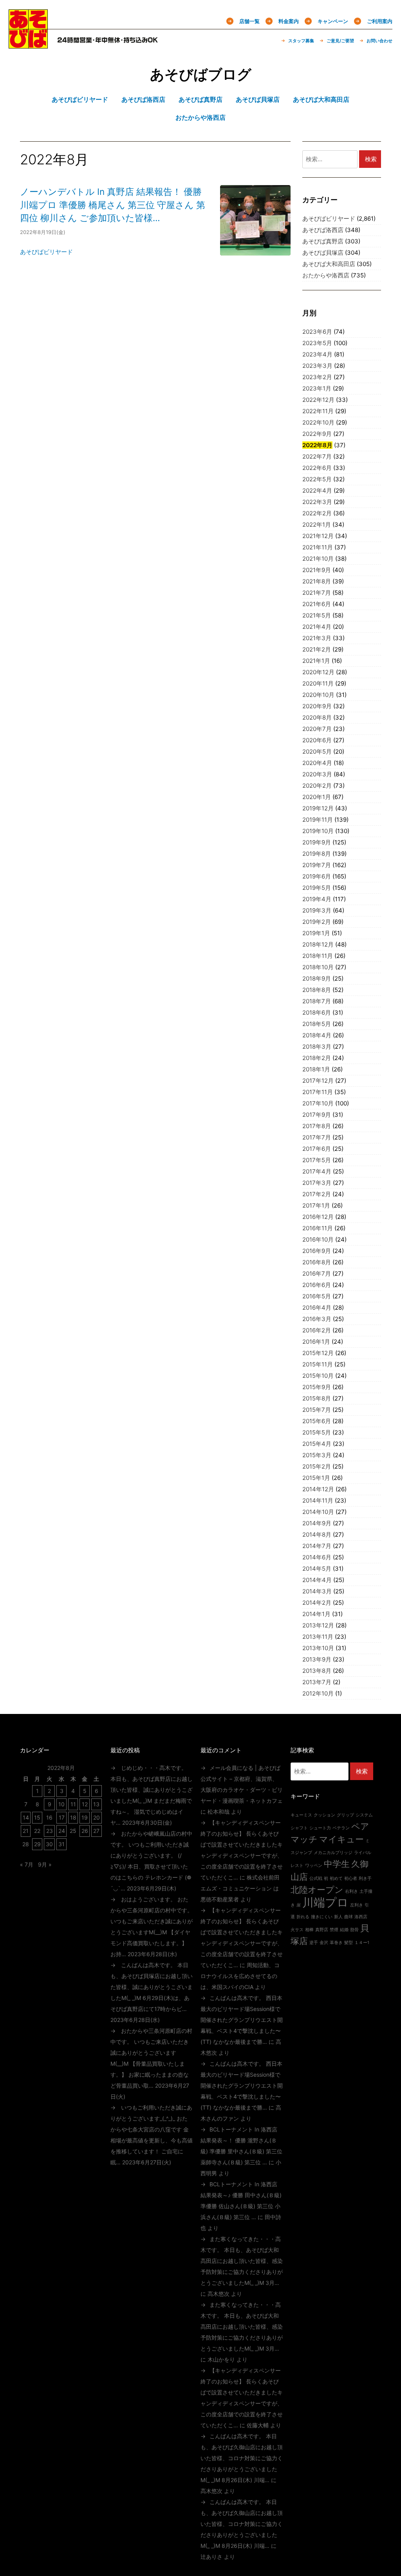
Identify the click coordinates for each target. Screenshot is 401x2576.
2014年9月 (317, 1523)
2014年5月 (317, 1569)
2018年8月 (317, 990)
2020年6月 (317, 740)
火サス (297, 1930)
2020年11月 (318, 683)
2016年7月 (317, 1274)
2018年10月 (318, 967)
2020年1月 (317, 797)
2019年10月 (318, 831)
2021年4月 (317, 627)
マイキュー (341, 1839)
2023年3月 (317, 366)
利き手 (365, 1878)
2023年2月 (317, 377)
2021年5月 (317, 615)
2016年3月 (317, 1319)
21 (26, 1831)
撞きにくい (322, 1917)
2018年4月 (317, 1035)
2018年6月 (317, 1013)
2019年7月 (317, 865)
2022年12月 (318, 400)
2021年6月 (317, 604)
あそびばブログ (201, 74)
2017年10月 (318, 1103)
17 (62, 1817)
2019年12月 (318, 808)
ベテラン (341, 1828)
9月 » (45, 1864)
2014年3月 (317, 1591)
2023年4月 (317, 354)
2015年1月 (316, 1478)
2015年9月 (317, 1387)
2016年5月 (317, 1296)
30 (49, 1844)
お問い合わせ (379, 41)
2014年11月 (318, 1500)
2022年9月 (317, 434)
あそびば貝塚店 (323, 253)
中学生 (337, 1864)
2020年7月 (317, 729)
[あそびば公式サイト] (28, 43)
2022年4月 (317, 491)
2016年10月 (318, 1239)
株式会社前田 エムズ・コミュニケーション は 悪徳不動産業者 (240, 1888)
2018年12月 (318, 944)
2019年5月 (317, 888)
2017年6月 (317, 1149)
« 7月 (27, 1864)
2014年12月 (318, 1489)
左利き (357, 1905)
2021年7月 (317, 593)
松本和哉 (219, 1812)
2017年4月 (317, 1171)
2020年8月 (317, 717)
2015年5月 (317, 1432)
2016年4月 (317, 1308)
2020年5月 (317, 752)
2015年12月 (318, 1353)
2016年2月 (317, 1330)
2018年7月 (317, 1001)
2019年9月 (317, 842)
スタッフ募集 (301, 41)
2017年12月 (318, 1081)
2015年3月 (317, 1455)
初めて (336, 1878)
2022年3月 (317, 502)
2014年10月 (318, 1512)
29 (37, 1844)
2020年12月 (318, 672)
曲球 (349, 1917)
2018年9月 (317, 978)
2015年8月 (317, 1398)
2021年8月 (317, 581)
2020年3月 (317, 774)
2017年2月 (317, 1194)
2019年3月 (317, 910)
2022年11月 (318, 411)
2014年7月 (317, 1546)
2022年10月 (318, 422)
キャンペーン (333, 21)
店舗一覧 (249, 21)
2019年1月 (316, 933)
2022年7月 (317, 456)
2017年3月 (317, 1183)
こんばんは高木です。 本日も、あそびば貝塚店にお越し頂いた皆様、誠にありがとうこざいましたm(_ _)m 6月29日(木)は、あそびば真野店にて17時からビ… (152, 1987)
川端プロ (325, 1902)
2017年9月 (317, 1115)
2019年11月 (318, 820)
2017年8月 (317, 1126)
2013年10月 (318, 1648)
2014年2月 (317, 1603)
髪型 (349, 1943)
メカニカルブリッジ (333, 1853)
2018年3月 (317, 1047)
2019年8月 (317, 854)
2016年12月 (318, 1217)
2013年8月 (317, 1671)
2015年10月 (318, 1376)
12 (85, 1804)
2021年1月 (316, 661)
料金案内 (289, 21)
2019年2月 (317, 922)
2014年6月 (317, 1557)
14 (26, 1817)
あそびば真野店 (323, 241)
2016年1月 (316, 1342)
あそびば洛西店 (323, 230)
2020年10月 (318, 695)
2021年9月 (317, 570)
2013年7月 (317, 1682)
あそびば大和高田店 (329, 264)
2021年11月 (318, 547)
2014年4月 (317, 1580)
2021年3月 (317, 638)
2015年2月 (317, 1466)
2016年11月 (318, 1228)
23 (50, 1831)
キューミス (301, 1815)
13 (96, 1804)
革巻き (336, 1943)
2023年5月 (317, 343)
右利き (351, 1891)
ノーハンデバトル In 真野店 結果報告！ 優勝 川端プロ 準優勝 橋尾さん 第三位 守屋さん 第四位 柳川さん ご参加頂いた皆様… (113, 205)
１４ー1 (362, 1943)
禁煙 (334, 1930)
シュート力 (320, 1828)
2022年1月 (317, 525)
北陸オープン (317, 1890)
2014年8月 (317, 1535)
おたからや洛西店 (326, 275)
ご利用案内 (380, 21)
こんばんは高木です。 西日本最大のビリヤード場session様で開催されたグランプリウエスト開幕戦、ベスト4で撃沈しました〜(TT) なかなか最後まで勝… (242, 2020)
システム (364, 1815)
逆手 (314, 1943)
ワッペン (314, 1866)
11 (73, 1804)
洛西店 (361, 1917)
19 (85, 1817)
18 (73, 1817)
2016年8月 (317, 1262)
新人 (338, 1917)
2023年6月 (317, 332)
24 (62, 1831)
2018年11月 (318, 956)
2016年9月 (317, 1251)
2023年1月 (317, 388)
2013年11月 (318, 1637)
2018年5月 (317, 1024)
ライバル (363, 1853)
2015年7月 (317, 1410)
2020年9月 (317, 706)
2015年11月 (318, 1364)
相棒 (309, 1930)
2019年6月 (317, 876)
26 (85, 1831)
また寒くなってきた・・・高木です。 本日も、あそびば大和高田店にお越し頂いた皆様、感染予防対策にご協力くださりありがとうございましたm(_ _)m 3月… (242, 2261)
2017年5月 (317, 1160)
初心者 (351, 1878)
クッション (324, 1815)
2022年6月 (317, 468)
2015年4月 (317, 1444)
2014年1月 (316, 1614)
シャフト (299, 1828)
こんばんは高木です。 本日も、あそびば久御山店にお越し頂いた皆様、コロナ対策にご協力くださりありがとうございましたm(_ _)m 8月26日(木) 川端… (242, 2458)
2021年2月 (317, 649)
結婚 (344, 1930)
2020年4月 (317, 763)
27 (96, 1831)
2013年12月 (318, 1625)
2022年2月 (317, 513)
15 (37, 1817)
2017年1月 (316, 1205)
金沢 (324, 1943)
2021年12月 (318, 536)
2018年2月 (317, 1058)
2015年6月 (317, 1421)
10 (61, 1804)
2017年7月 (317, 1137)
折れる (303, 1917)
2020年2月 (317, 786)
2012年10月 (318, 1693)
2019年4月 (317, 899)
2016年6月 (317, 1285)
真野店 (322, 1930)
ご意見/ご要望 (340, 41)
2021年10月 (318, 559)
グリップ (345, 1815)
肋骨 (354, 1930)
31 (61, 1844)
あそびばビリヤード (46, 252)
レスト (297, 1866)
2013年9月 (317, 1659)
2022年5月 (317, 479)
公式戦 (316, 1878)
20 (97, 1817)
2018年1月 (316, 1069)
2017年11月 (318, 1092)
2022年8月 (317, 445)
